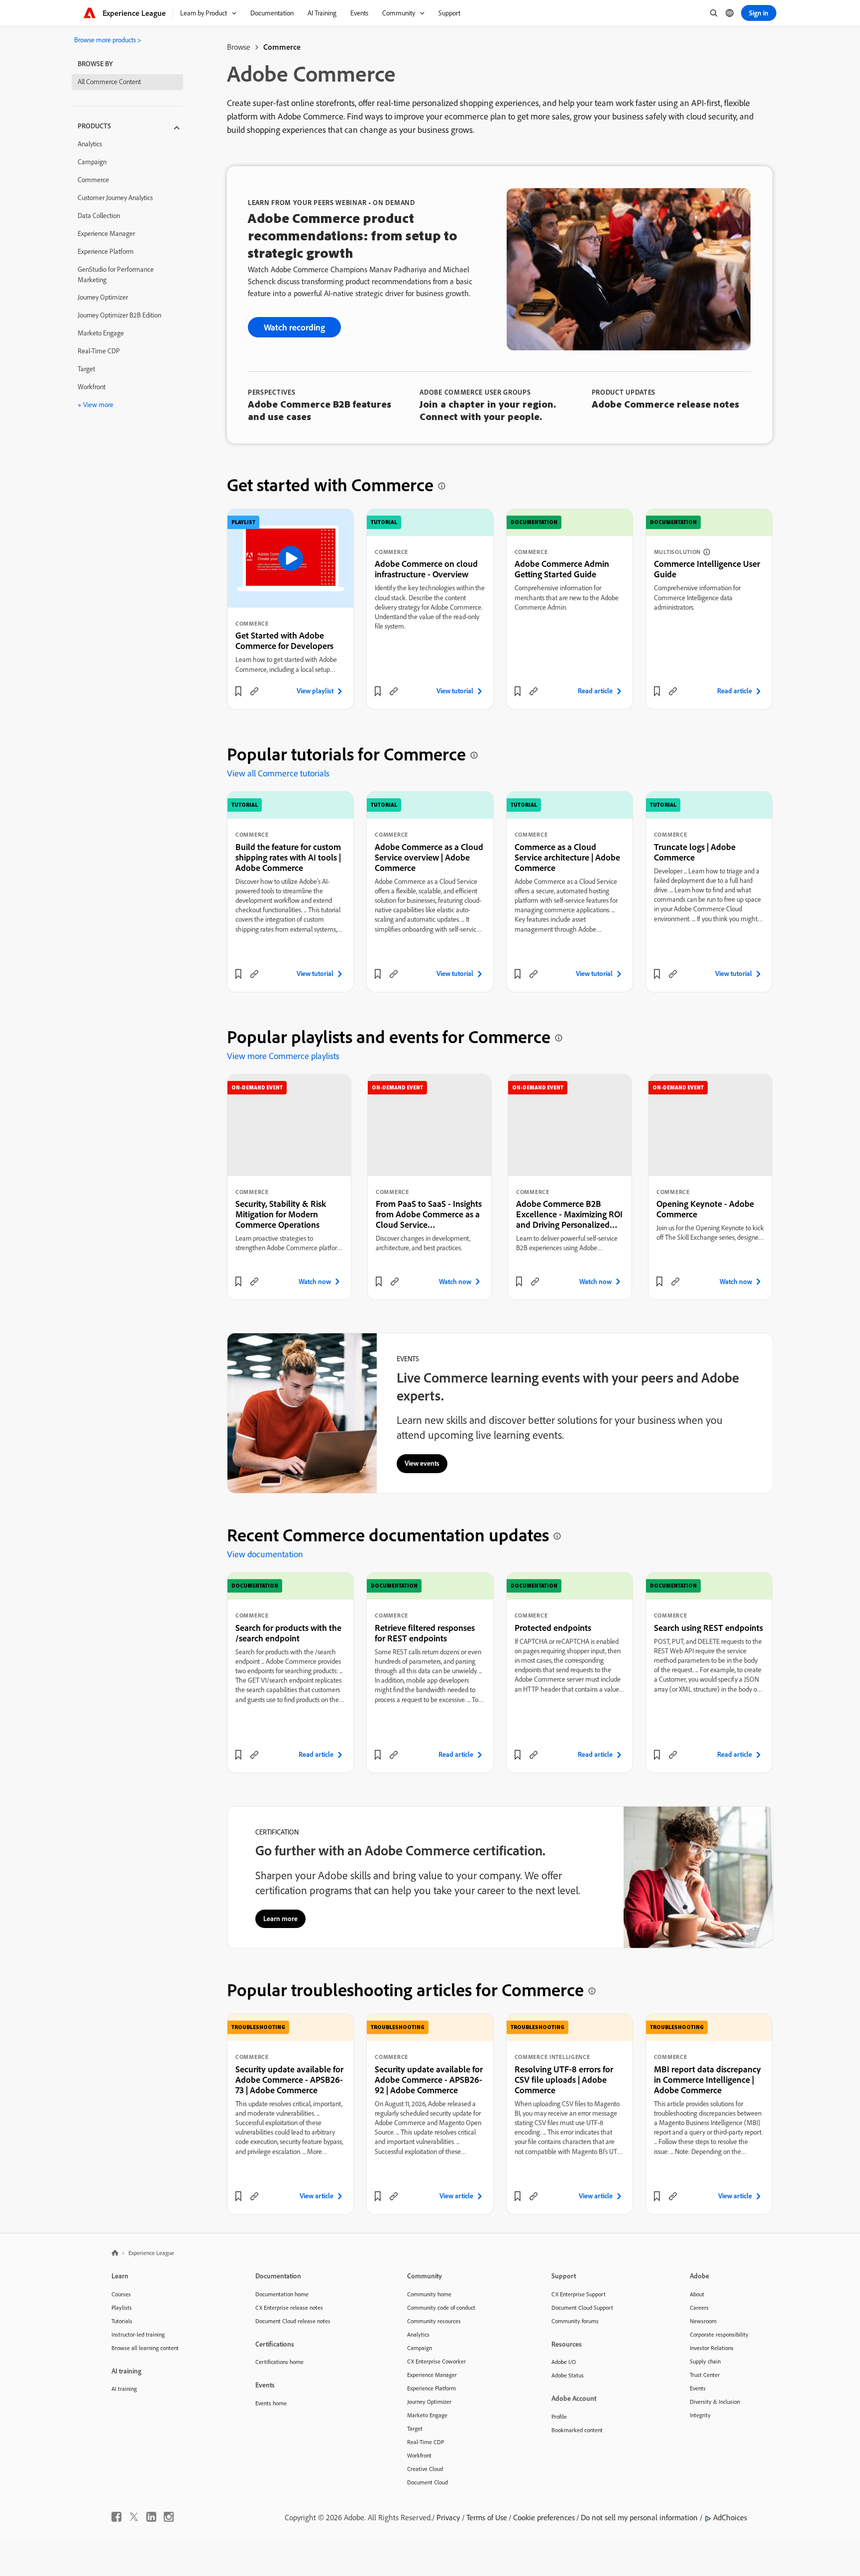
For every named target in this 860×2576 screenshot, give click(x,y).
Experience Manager (106, 233)
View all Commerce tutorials (278, 773)
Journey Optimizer (103, 297)
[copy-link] (254, 691)
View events (422, 1463)
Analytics (90, 144)
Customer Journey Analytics (115, 198)
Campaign (92, 162)
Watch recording (294, 327)
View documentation (265, 1554)
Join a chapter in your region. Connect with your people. (488, 410)
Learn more (280, 1919)
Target (86, 369)
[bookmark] (238, 691)
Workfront (92, 387)
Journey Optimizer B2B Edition (119, 315)
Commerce (93, 180)
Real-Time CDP (99, 351)
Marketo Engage (101, 333)
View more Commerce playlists (283, 1056)
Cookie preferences (544, 2517)
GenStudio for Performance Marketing (116, 274)
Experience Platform (106, 251)
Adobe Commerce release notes (665, 404)
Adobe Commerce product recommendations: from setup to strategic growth (353, 235)
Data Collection (99, 215)
